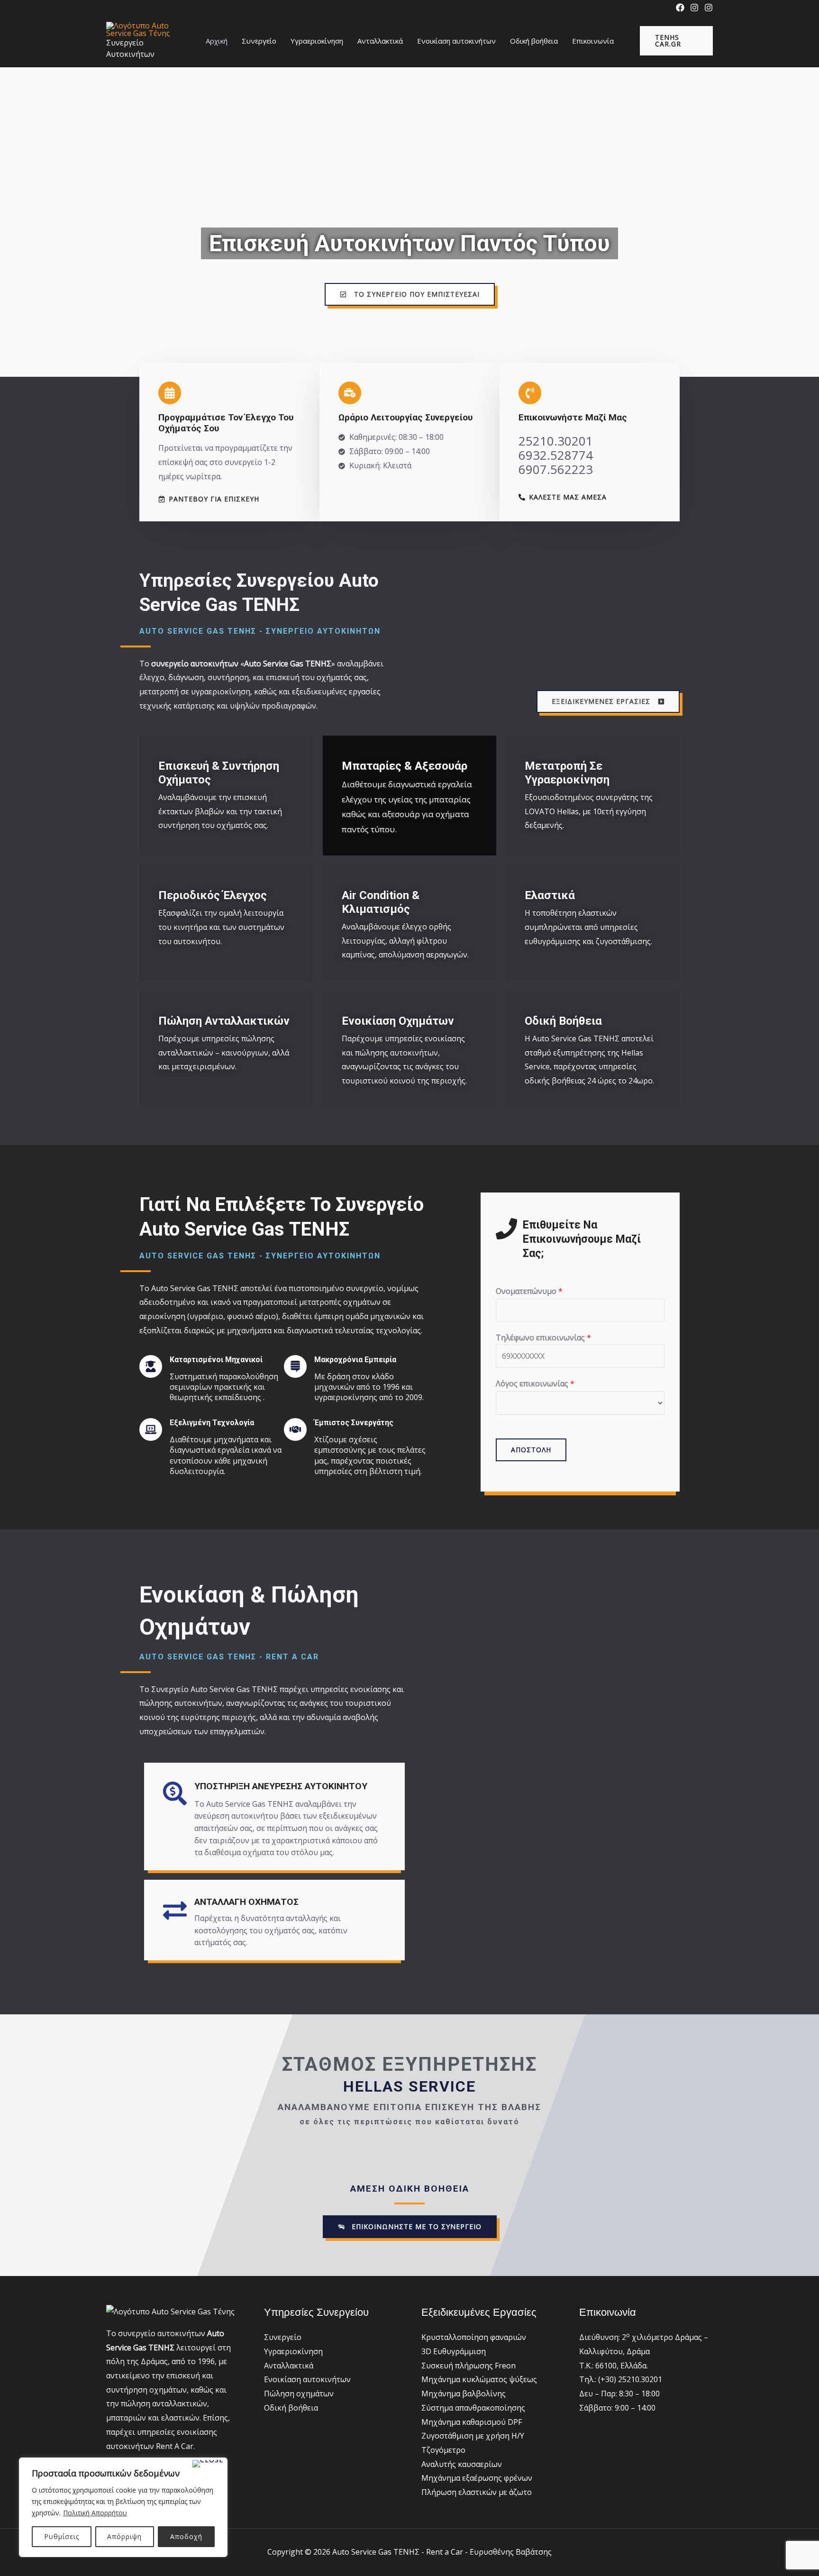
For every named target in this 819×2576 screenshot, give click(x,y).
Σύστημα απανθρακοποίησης (473, 2408)
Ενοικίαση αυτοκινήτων (456, 41)
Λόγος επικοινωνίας (535, 1384)
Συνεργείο (259, 41)
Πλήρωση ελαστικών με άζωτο (477, 2492)
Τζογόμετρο (443, 2450)
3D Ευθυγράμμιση (454, 2351)
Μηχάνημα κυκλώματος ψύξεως (479, 2379)
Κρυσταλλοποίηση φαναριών (474, 2337)
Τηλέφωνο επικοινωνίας (543, 1338)
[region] (123, 2507)
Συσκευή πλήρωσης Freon (469, 2366)
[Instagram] (694, 8)
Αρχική (217, 41)
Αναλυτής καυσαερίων (462, 2464)
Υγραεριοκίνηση (317, 41)
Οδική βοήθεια (534, 41)
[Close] (208, 2464)
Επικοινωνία (593, 41)
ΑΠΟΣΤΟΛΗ (531, 1450)
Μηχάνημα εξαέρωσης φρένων (477, 2478)
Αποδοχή (186, 2536)
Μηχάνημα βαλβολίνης (464, 2394)
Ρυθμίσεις (62, 2536)
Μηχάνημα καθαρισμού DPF (472, 2422)
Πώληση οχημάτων (299, 2394)
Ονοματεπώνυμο (529, 1291)
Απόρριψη (124, 2536)
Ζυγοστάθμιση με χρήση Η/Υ (473, 2436)
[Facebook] (680, 8)
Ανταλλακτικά (380, 41)
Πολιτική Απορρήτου (95, 2513)
